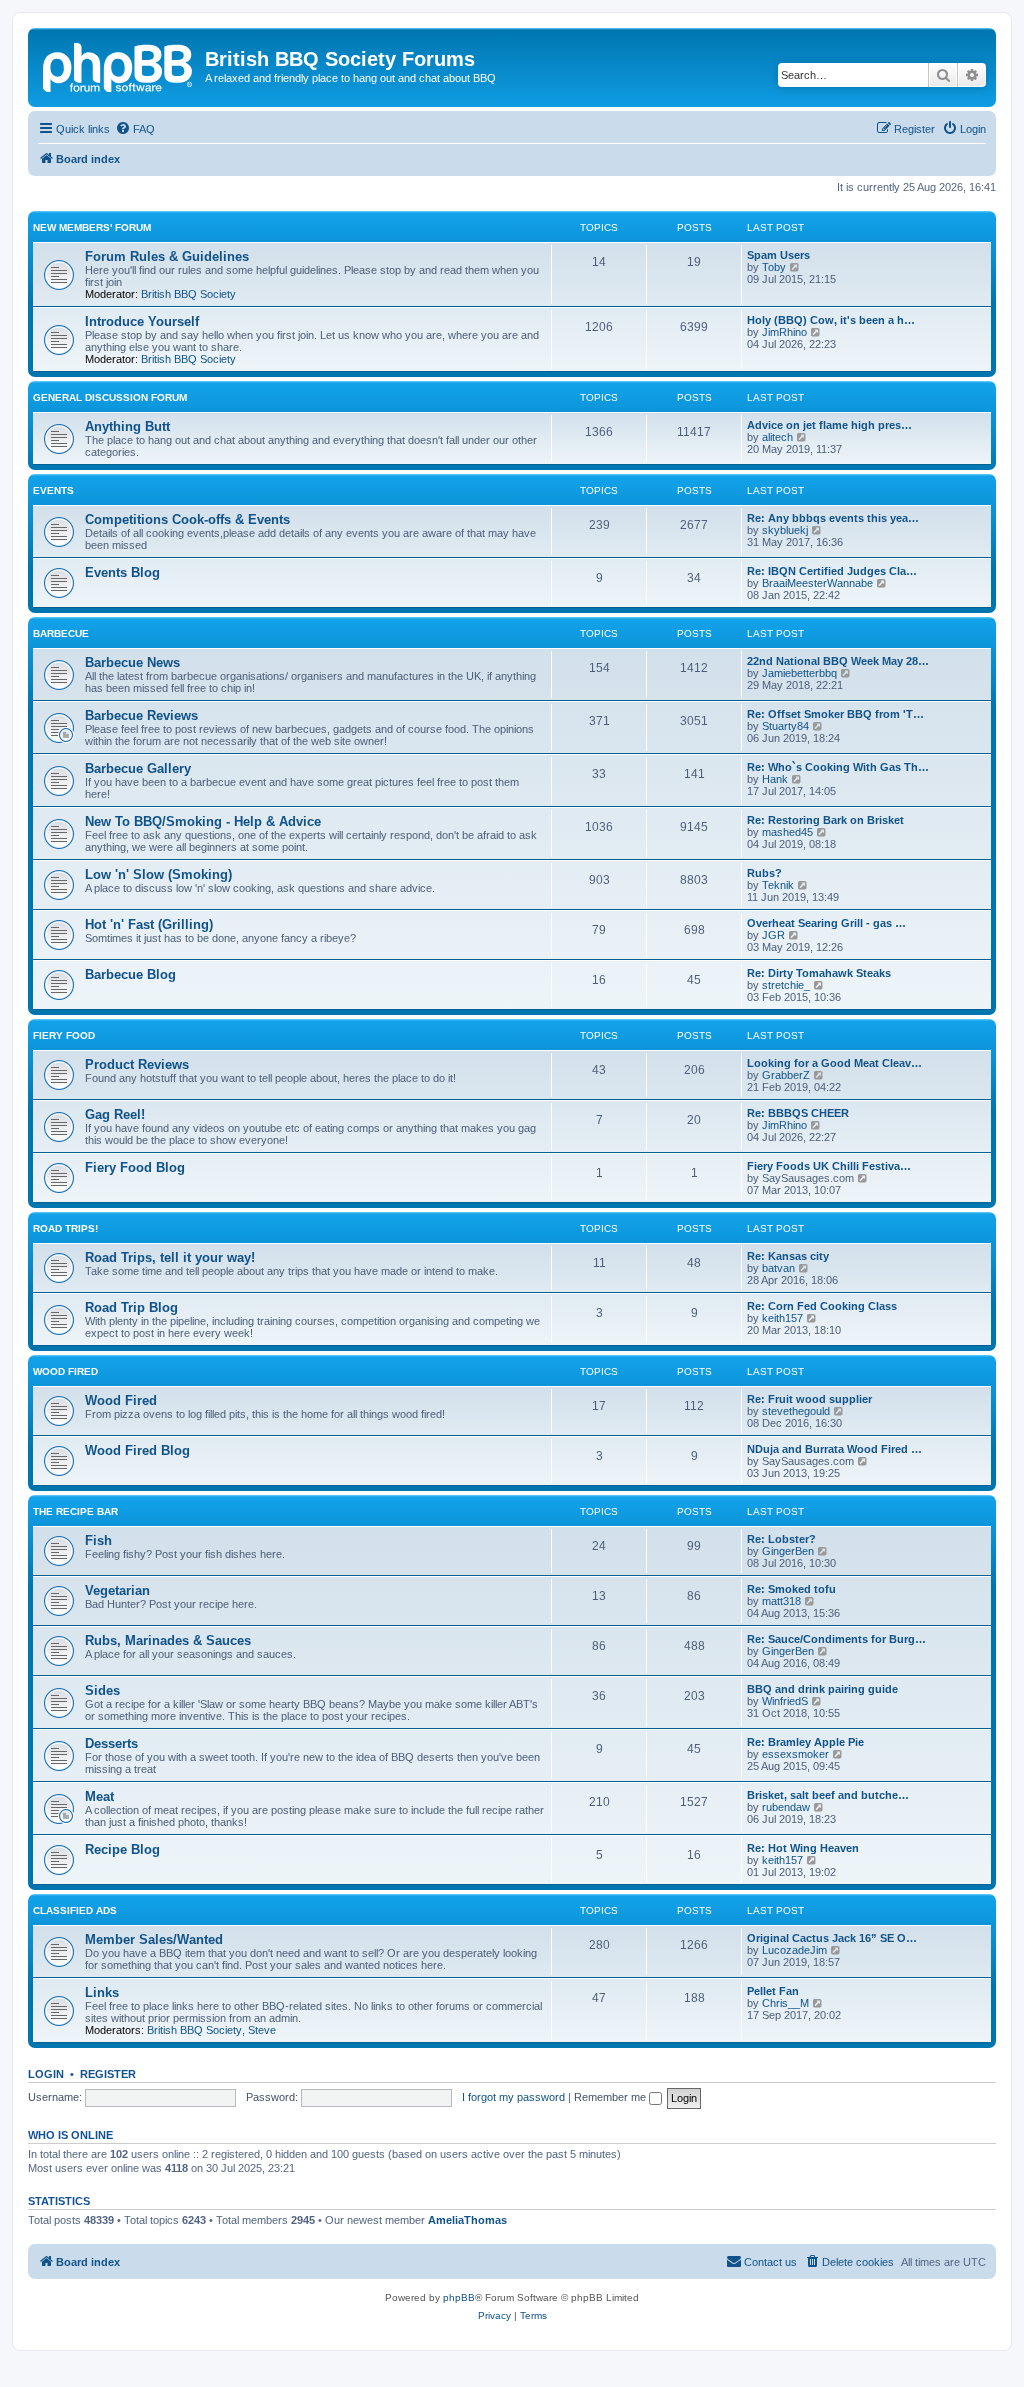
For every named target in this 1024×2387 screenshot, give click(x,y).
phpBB (459, 2297)
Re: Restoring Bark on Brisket (825, 820)
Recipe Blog (122, 1849)
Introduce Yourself (142, 321)
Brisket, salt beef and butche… (828, 1795)
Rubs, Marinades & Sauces (168, 1640)
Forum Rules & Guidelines (167, 256)
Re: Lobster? (781, 1539)
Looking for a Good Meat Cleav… (834, 1063)
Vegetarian (117, 1590)
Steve (262, 2030)
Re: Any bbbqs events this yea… (833, 518)
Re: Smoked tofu (791, 1589)
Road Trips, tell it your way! (170, 1257)
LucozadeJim (794, 1950)
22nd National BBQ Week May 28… (838, 661)
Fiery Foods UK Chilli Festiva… (829, 1166)
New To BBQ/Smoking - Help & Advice (203, 821)
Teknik (778, 885)
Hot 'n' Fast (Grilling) (149, 924)
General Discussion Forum (110, 397)
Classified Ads (75, 1910)
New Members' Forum (92, 227)
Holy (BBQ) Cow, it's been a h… (831, 320)
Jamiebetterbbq (799, 673)
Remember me (611, 2097)
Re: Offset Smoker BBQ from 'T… (835, 714)
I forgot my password (513, 2097)
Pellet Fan (773, 1991)
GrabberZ (786, 1075)
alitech (777, 437)
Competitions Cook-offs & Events (187, 519)
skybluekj (785, 530)
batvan (778, 1268)
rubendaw (786, 1807)
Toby (774, 267)
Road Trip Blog (131, 1307)
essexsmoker (795, 1754)
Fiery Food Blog (135, 1167)
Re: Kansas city (788, 1256)
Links (102, 1992)
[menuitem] (135, 129)
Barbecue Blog (130, 974)
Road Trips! (65, 1228)
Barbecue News (132, 662)
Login (46, 2074)
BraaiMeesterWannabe (817, 583)
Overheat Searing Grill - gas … (826, 923)
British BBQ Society (188, 294)
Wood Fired (65, 1371)
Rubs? (764, 873)
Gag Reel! (115, 1114)
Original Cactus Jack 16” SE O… (832, 1938)
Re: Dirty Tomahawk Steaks (819, 973)
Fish (98, 1540)
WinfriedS (785, 1701)
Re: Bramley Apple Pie (805, 1742)
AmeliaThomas (467, 2220)
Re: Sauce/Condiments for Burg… (836, 1639)
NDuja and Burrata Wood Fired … (834, 1449)
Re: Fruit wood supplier (809, 1399)
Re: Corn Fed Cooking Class (822, 1306)
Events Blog (122, 572)
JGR (773, 935)
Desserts (111, 1743)
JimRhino (784, 332)
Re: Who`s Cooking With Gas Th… (838, 767)
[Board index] (119, 65)
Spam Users (778, 255)
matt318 (781, 1601)
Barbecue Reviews (141, 715)
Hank (775, 779)
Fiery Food (64, 1035)
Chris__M (785, 2003)
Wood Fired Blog (137, 1450)
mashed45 (787, 832)
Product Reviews (137, 1064)
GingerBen (788, 1551)
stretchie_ (786, 985)
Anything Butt (127, 426)
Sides (102, 1690)
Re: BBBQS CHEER (798, 1113)
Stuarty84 (785, 726)
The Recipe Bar (75, 1511)
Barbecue (61, 633)
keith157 (782, 1318)
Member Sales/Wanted (154, 1939)
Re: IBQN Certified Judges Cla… (832, 571)
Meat (99, 1796)
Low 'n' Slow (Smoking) (158, 874)
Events (53, 490)
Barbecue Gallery (138, 768)
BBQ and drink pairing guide (822, 1689)
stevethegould (796, 1411)
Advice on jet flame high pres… (829, 425)
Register (108, 2074)
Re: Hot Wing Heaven (803, 1848)
